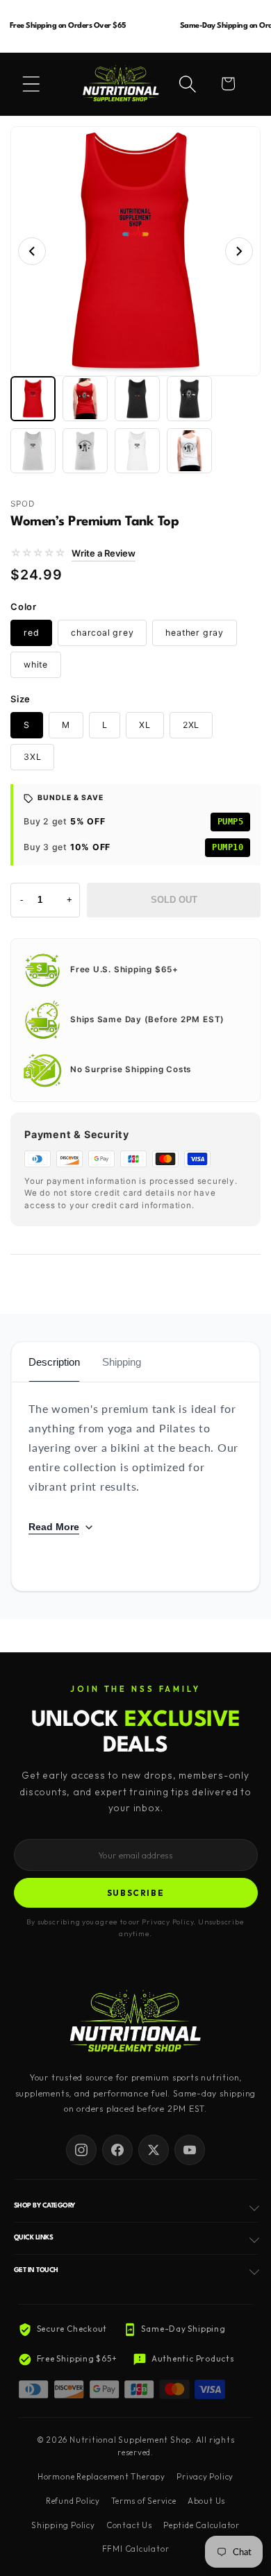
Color (24, 607)
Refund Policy (73, 2501)
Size (20, 699)
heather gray (194, 633)
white (36, 664)
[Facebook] (117, 2150)
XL (145, 725)
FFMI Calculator (136, 2549)
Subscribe (136, 1893)
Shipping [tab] (122, 1362)
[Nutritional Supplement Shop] (135, 2023)
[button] (31, 84)
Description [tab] (54, 1362)
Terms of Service (143, 2501)
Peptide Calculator (202, 2525)
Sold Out (174, 900)
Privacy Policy (205, 2477)
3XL (32, 757)
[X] (154, 2150)
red (31, 633)
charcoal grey (102, 633)
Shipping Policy (63, 2525)
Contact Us (129, 2525)
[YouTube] (190, 2150)
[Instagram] (81, 2150)
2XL (191, 725)
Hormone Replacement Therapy (101, 2477)
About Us (206, 2501)
